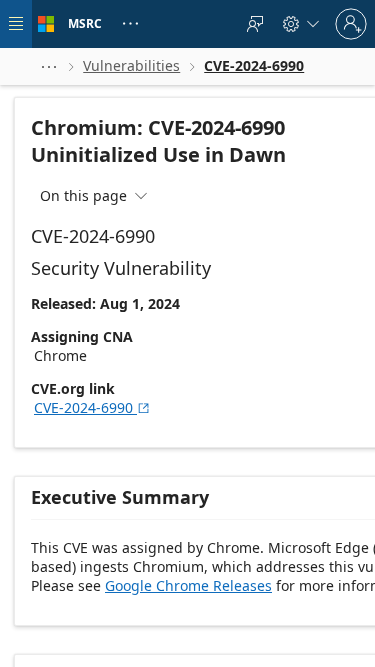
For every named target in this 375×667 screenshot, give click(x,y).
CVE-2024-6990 (92, 407)
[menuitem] (255, 24)
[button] (49, 66)
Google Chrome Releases (188, 585)
